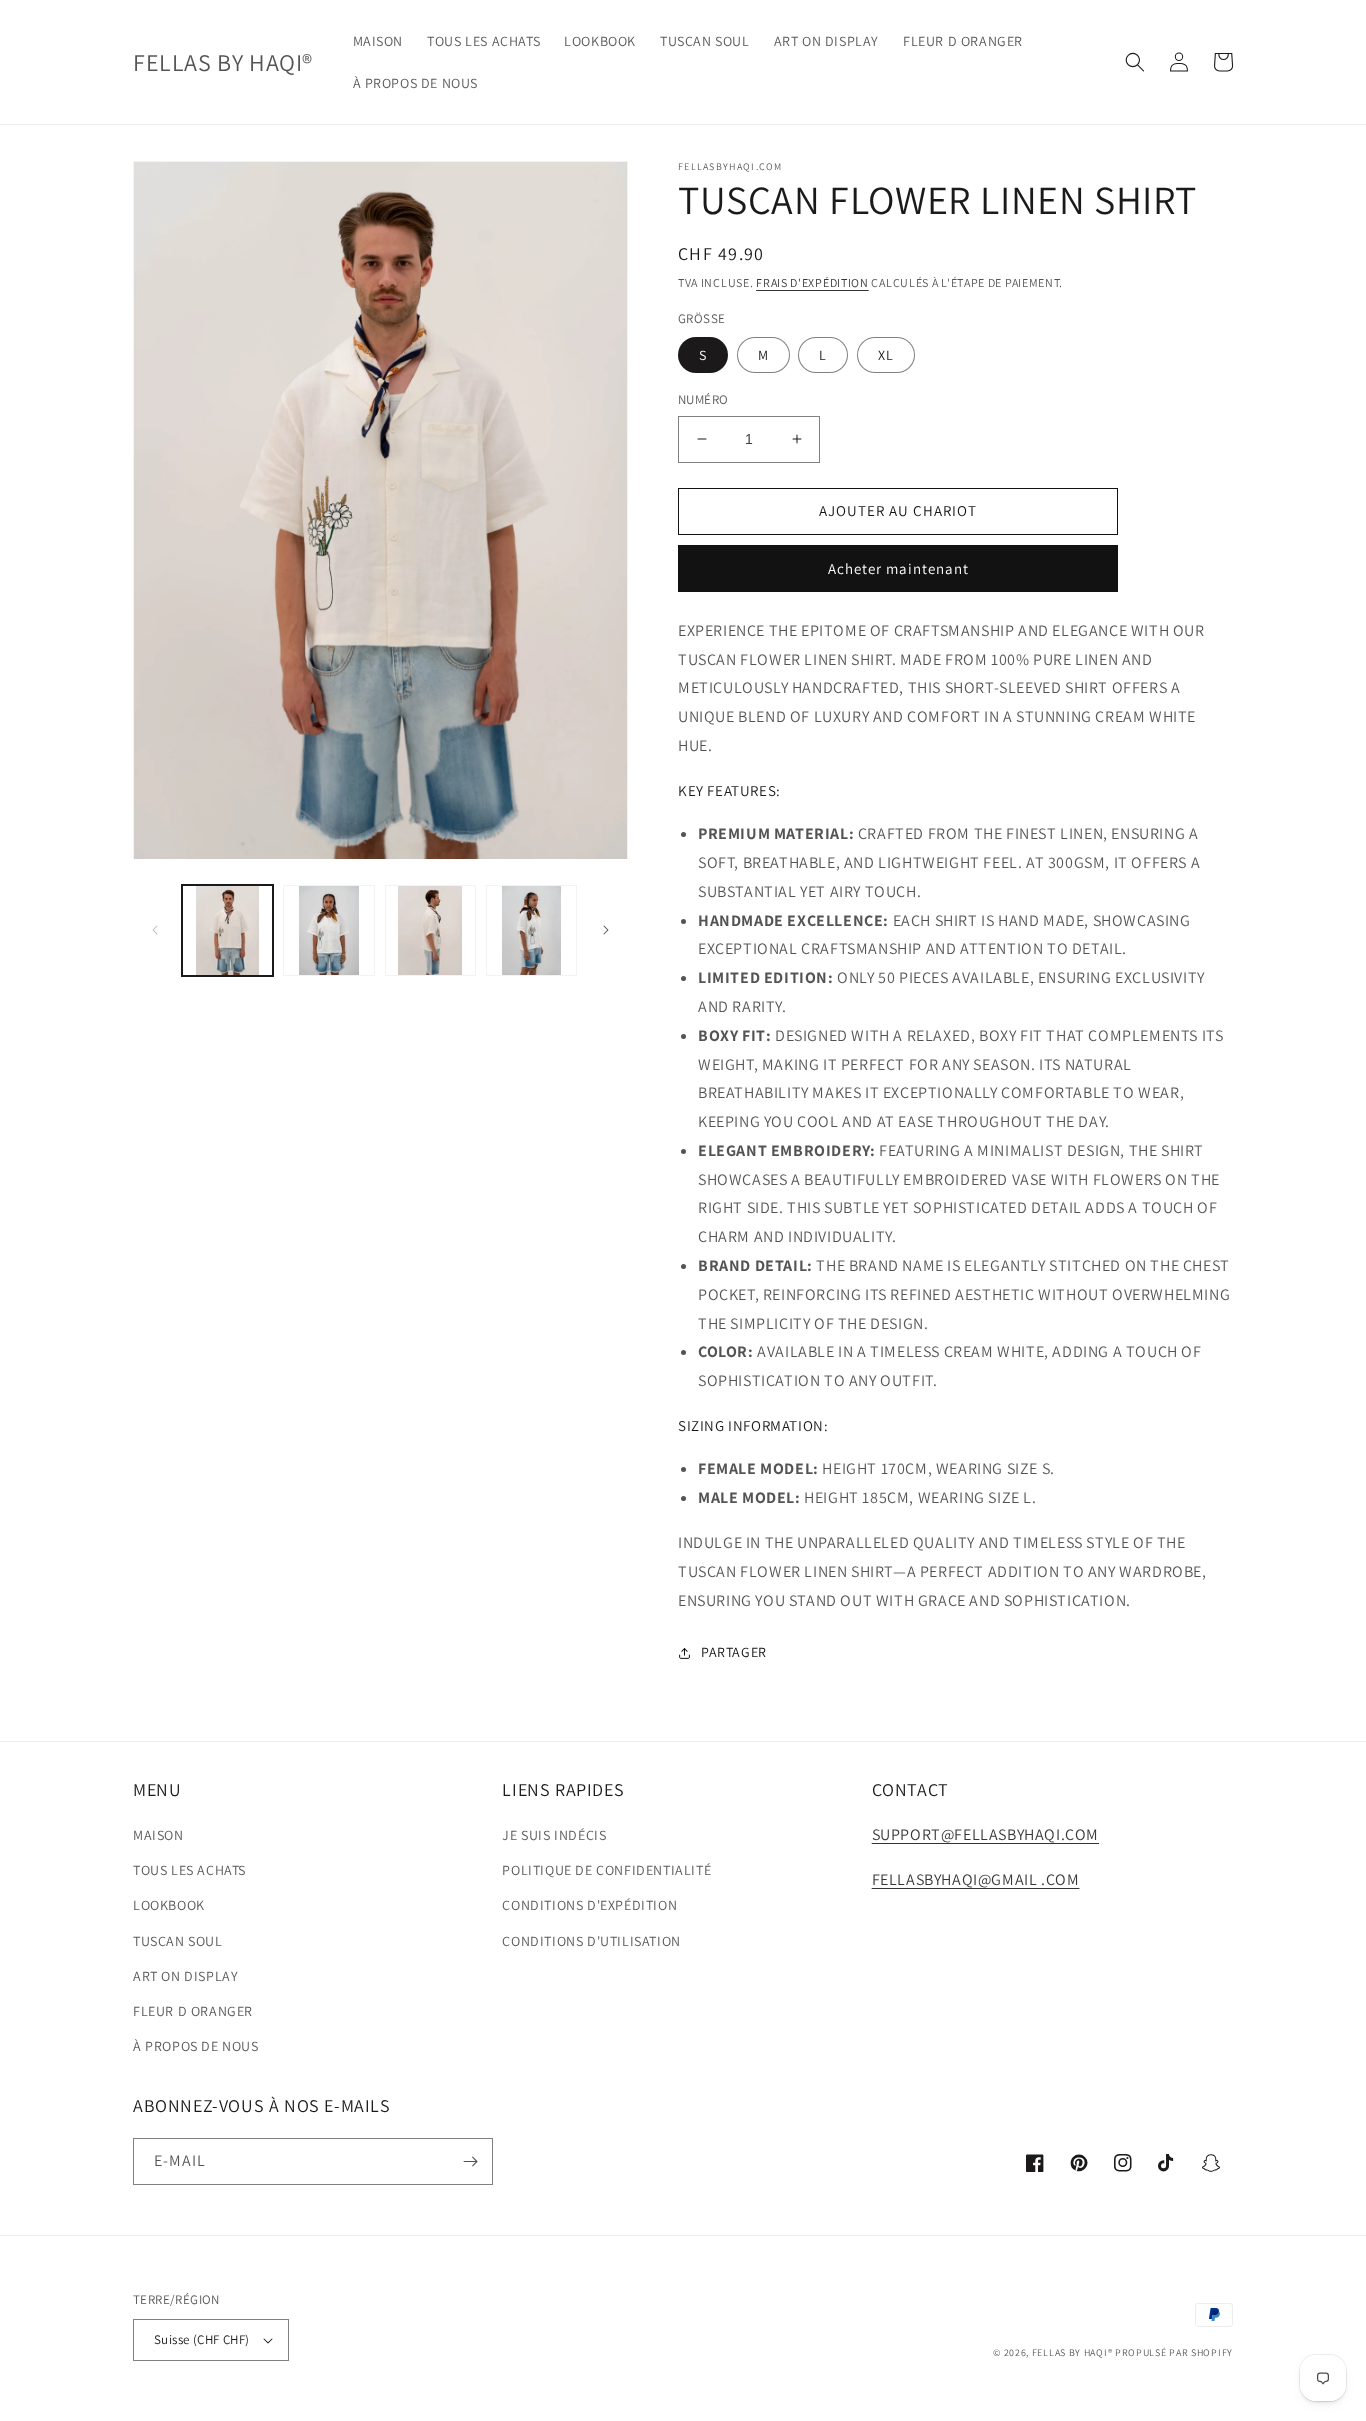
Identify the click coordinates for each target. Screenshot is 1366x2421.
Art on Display (185, 1976)
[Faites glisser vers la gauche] (155, 930)
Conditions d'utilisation (591, 1941)
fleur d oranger (193, 2011)
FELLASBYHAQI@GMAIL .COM (976, 1879)
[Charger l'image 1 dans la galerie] (227, 930)
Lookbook (169, 1905)
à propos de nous (196, 2046)
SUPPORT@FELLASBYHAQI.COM (985, 1834)
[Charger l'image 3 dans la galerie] (430, 930)
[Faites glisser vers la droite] (606, 930)
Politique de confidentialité (606, 1870)
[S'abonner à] (470, 2161)
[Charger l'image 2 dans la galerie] (328, 930)
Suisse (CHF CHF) (201, 2339)
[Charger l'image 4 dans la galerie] (531, 930)
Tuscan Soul (178, 1941)
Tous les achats (189, 1870)
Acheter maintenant (898, 568)
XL (886, 355)
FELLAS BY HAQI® (1072, 2352)
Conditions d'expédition (589, 1905)
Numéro (703, 399)
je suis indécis (554, 1835)
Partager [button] (734, 1652)
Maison (158, 1835)
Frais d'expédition (812, 282)
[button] (1135, 62)
